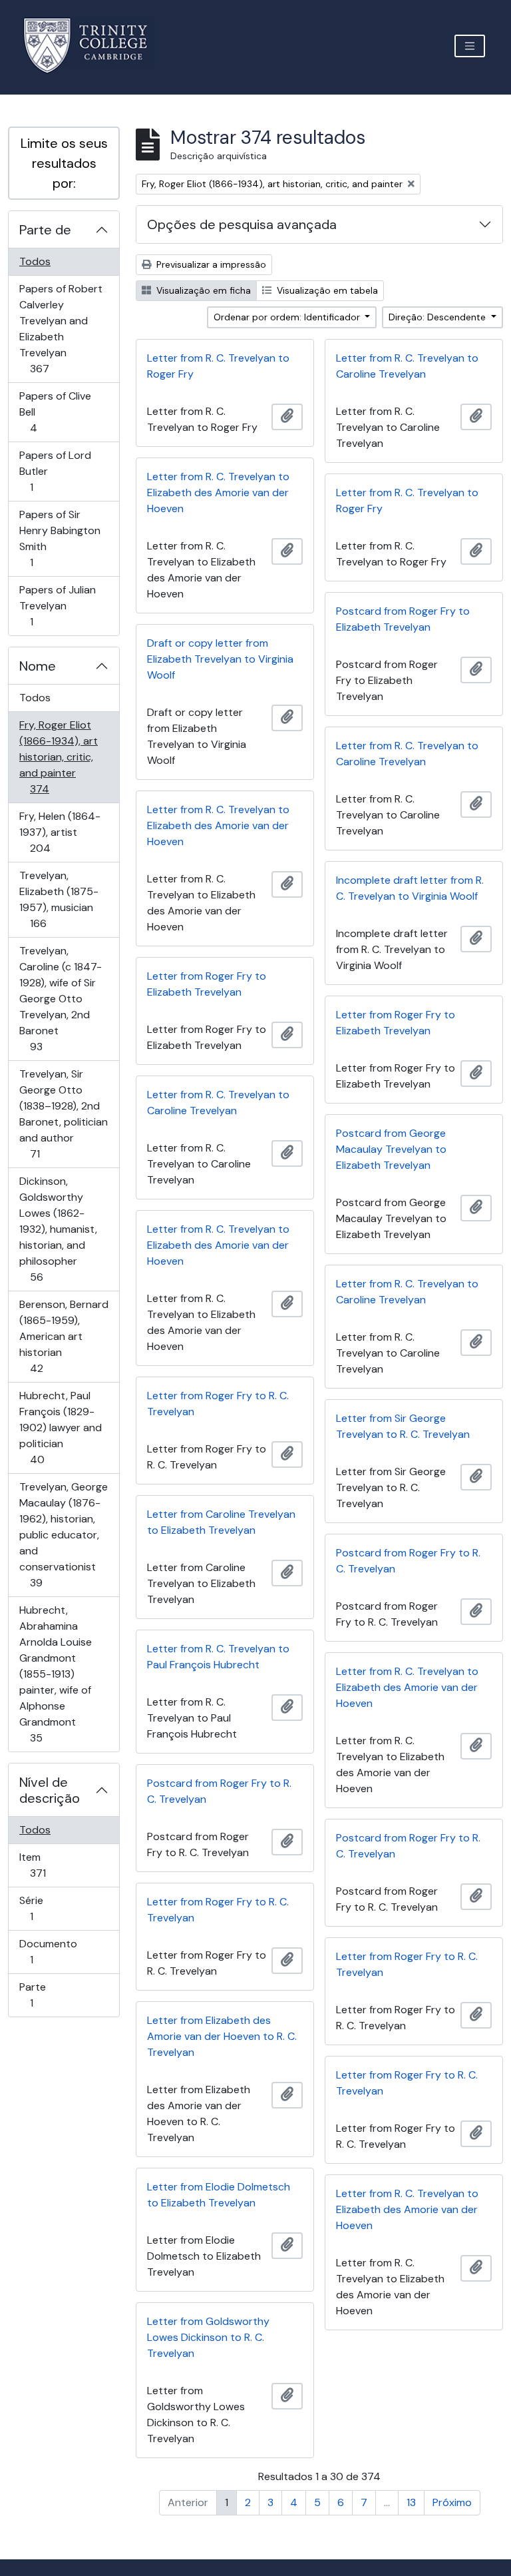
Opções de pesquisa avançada (242, 224)
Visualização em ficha (202, 290)
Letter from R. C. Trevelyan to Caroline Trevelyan (407, 366)
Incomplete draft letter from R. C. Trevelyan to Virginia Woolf (410, 888)
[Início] (93, 46)
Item (57, 1865)
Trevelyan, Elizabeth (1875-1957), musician (59, 899)
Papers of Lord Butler (55, 471)
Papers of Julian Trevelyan (57, 605)
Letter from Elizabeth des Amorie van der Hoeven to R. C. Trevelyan (222, 2036)
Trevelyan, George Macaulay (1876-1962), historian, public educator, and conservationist (63, 1534)
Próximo (452, 2502)
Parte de (45, 230)
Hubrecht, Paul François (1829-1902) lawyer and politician (60, 1427)
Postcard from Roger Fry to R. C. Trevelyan (408, 1561)
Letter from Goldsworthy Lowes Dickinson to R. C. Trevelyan (208, 2337)
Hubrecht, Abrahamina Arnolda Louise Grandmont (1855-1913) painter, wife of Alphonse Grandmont (55, 1674)
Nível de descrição (50, 1790)
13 (411, 2502)
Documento (50, 1951)
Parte (50, 1995)
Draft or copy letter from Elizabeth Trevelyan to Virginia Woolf (220, 659)
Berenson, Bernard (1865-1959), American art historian (64, 1336)
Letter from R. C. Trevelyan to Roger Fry (218, 366)
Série (50, 1908)
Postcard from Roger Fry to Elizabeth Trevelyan (403, 619)
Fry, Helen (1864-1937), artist (60, 832)
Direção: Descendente (438, 317)
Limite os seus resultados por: (64, 163)
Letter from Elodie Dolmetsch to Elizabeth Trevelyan (219, 2195)
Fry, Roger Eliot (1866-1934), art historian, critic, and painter (58, 757)
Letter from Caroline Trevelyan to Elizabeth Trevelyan (221, 1522)
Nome (38, 666)
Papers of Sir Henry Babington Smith (60, 538)
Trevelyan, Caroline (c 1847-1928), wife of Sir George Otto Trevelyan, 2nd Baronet (60, 998)
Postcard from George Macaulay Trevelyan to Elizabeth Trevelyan (391, 1149)
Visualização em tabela (326, 290)
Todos (35, 261)
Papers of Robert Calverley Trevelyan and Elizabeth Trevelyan (61, 328)
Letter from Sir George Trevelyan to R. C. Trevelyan (403, 1426)
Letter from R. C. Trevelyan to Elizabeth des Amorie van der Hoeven (218, 492)
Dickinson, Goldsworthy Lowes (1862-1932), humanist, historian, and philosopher (58, 1229)
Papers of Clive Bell (55, 412)
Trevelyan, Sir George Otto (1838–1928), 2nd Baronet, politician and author (63, 1114)
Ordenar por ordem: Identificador (288, 317)
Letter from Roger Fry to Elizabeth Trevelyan (207, 984)
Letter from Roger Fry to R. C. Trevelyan (218, 1404)
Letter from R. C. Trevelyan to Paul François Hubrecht (218, 1657)
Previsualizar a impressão (210, 264)
